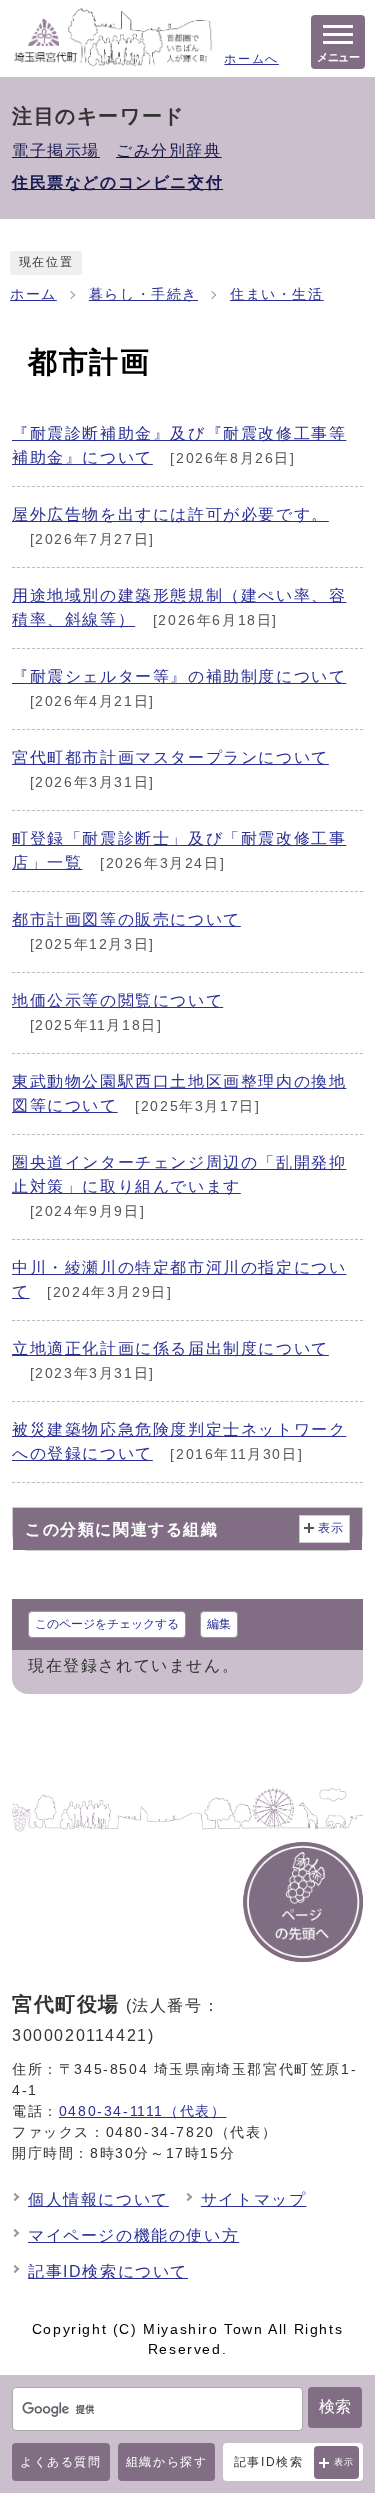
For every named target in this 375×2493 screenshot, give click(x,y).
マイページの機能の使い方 (133, 2235)
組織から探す (167, 2462)
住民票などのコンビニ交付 (117, 182)
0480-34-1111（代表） (143, 2111)
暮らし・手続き (143, 294)
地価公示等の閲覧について (117, 1000)
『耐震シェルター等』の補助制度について (179, 676)
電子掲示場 (56, 150)
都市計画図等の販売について (126, 919)
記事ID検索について (108, 2271)
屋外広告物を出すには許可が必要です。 (170, 514)
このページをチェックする (107, 1624)
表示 (344, 2462)
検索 (335, 2406)
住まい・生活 (277, 294)
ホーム (33, 294)
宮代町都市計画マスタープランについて (170, 757)
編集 (219, 1624)
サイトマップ (254, 2199)
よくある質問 (61, 2462)
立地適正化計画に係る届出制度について (170, 1348)
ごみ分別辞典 (169, 150)
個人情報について (98, 2199)
